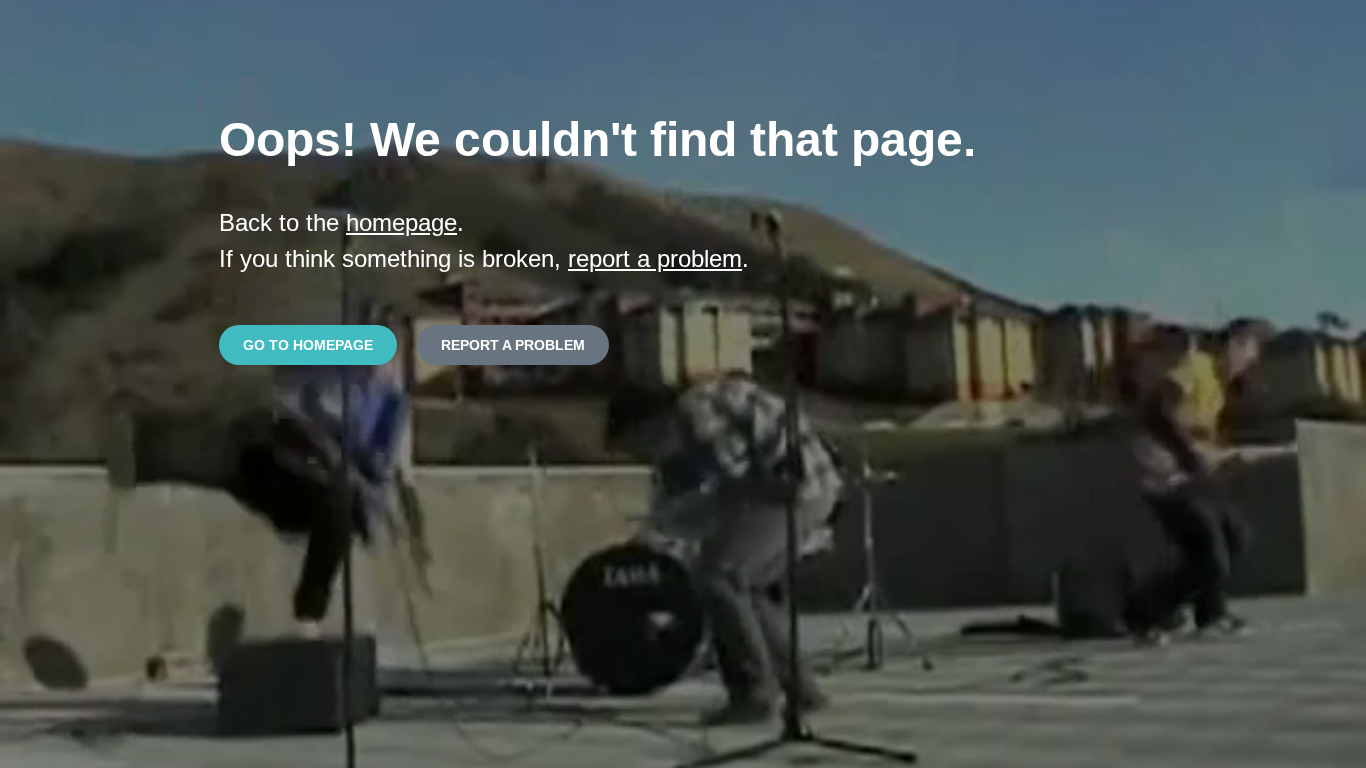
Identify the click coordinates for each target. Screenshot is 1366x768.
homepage (401, 222)
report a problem (655, 258)
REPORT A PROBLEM (513, 345)
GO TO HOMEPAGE (308, 345)
